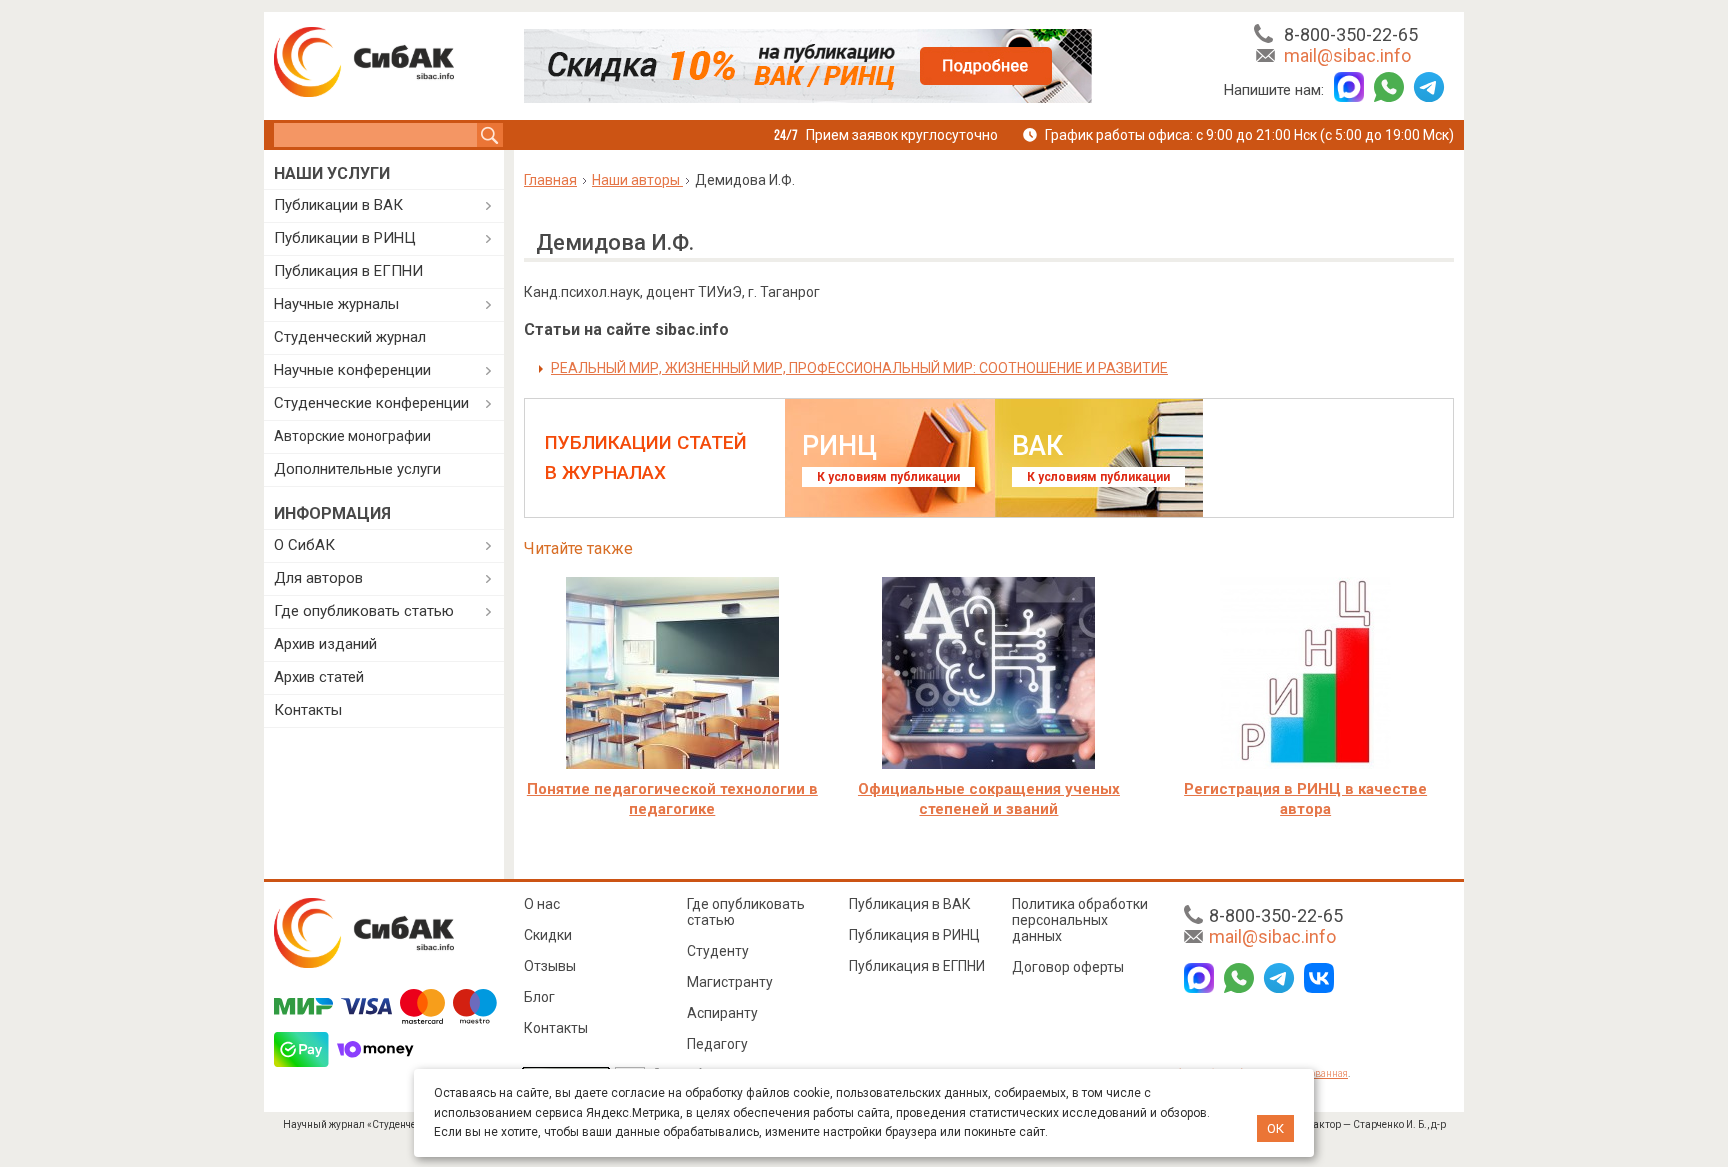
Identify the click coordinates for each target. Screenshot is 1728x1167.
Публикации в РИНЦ (345, 238)
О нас (542, 904)
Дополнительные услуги (357, 469)
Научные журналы (336, 304)
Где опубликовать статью (364, 611)
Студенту (718, 951)
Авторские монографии (352, 436)
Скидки (548, 935)
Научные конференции (352, 370)
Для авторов (318, 578)
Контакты (308, 710)
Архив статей (319, 677)
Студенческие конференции (371, 403)
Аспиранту (722, 1013)
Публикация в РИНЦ (914, 935)
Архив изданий (325, 644)
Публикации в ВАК (338, 205)
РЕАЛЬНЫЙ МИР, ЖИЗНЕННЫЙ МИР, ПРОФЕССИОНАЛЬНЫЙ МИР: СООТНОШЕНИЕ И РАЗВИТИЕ (859, 368)
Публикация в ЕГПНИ (348, 271)
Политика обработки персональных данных (1080, 920)
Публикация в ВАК (910, 904)
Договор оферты (1068, 967)
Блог (539, 997)
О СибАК (304, 545)
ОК (1275, 1128)
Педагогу (717, 1044)
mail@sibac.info (1347, 55)
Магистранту (730, 982)
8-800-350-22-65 (1351, 34)
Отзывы (550, 966)
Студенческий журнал (350, 337)
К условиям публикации (888, 477)
